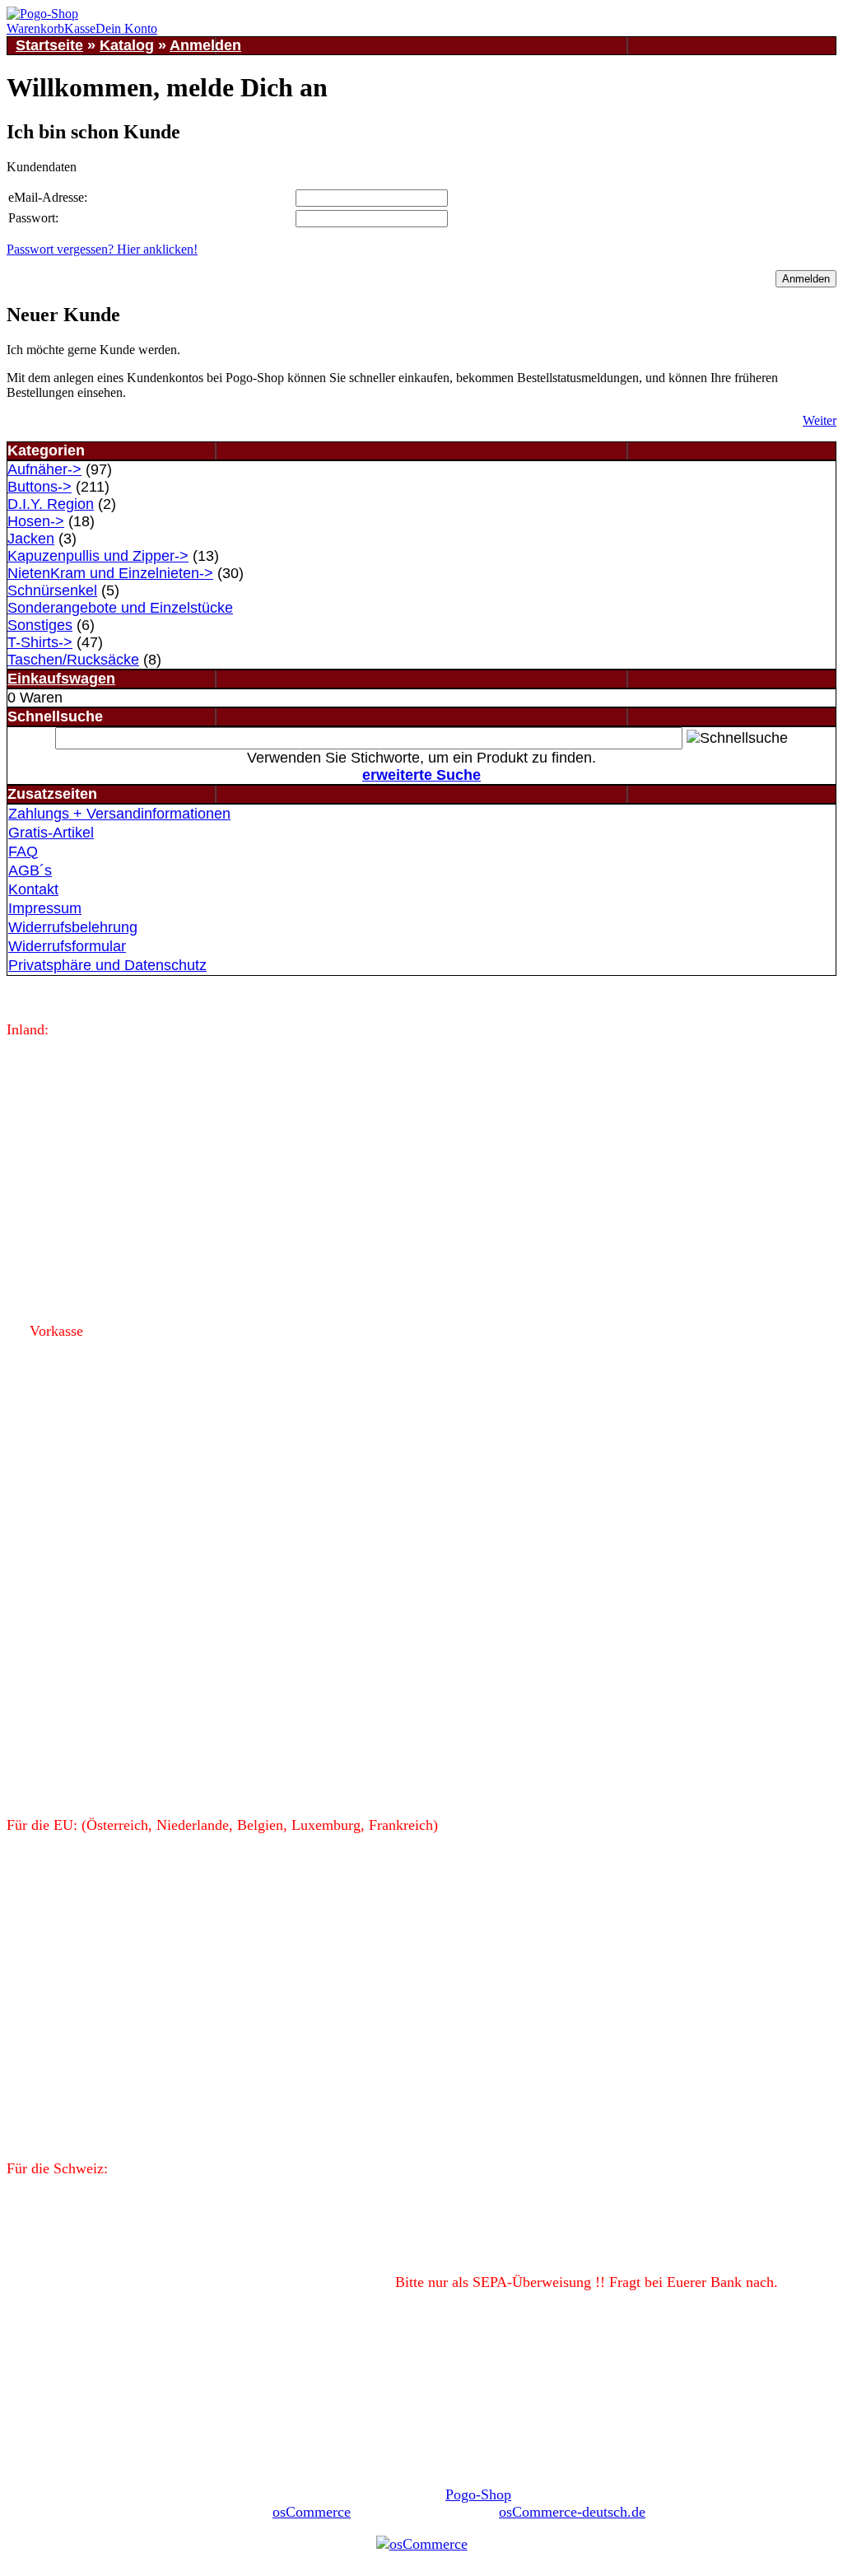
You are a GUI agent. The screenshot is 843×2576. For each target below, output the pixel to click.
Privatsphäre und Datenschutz (107, 965)
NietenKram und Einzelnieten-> (110, 573)
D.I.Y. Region (51, 504)
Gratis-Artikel (51, 833)
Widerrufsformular (67, 946)
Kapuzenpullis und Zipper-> (98, 556)
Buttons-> (40, 487)
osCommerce (312, 2512)
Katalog (127, 45)
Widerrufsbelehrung (73, 927)
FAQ (23, 852)
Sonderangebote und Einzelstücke (120, 608)
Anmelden (205, 45)
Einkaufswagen (61, 679)
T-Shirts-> (40, 642)
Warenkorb (35, 28)
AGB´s (30, 870)
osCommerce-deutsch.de (572, 2512)
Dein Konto (126, 28)
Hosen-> (36, 521)
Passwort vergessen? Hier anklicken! (102, 249)
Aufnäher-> (44, 469)
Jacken (31, 539)
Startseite (49, 45)
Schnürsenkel (52, 590)
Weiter (820, 420)
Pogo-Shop (478, 2494)
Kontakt (33, 889)
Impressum (45, 908)
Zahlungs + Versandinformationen (119, 814)
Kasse (80, 28)
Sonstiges (40, 625)
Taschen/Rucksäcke (73, 660)
